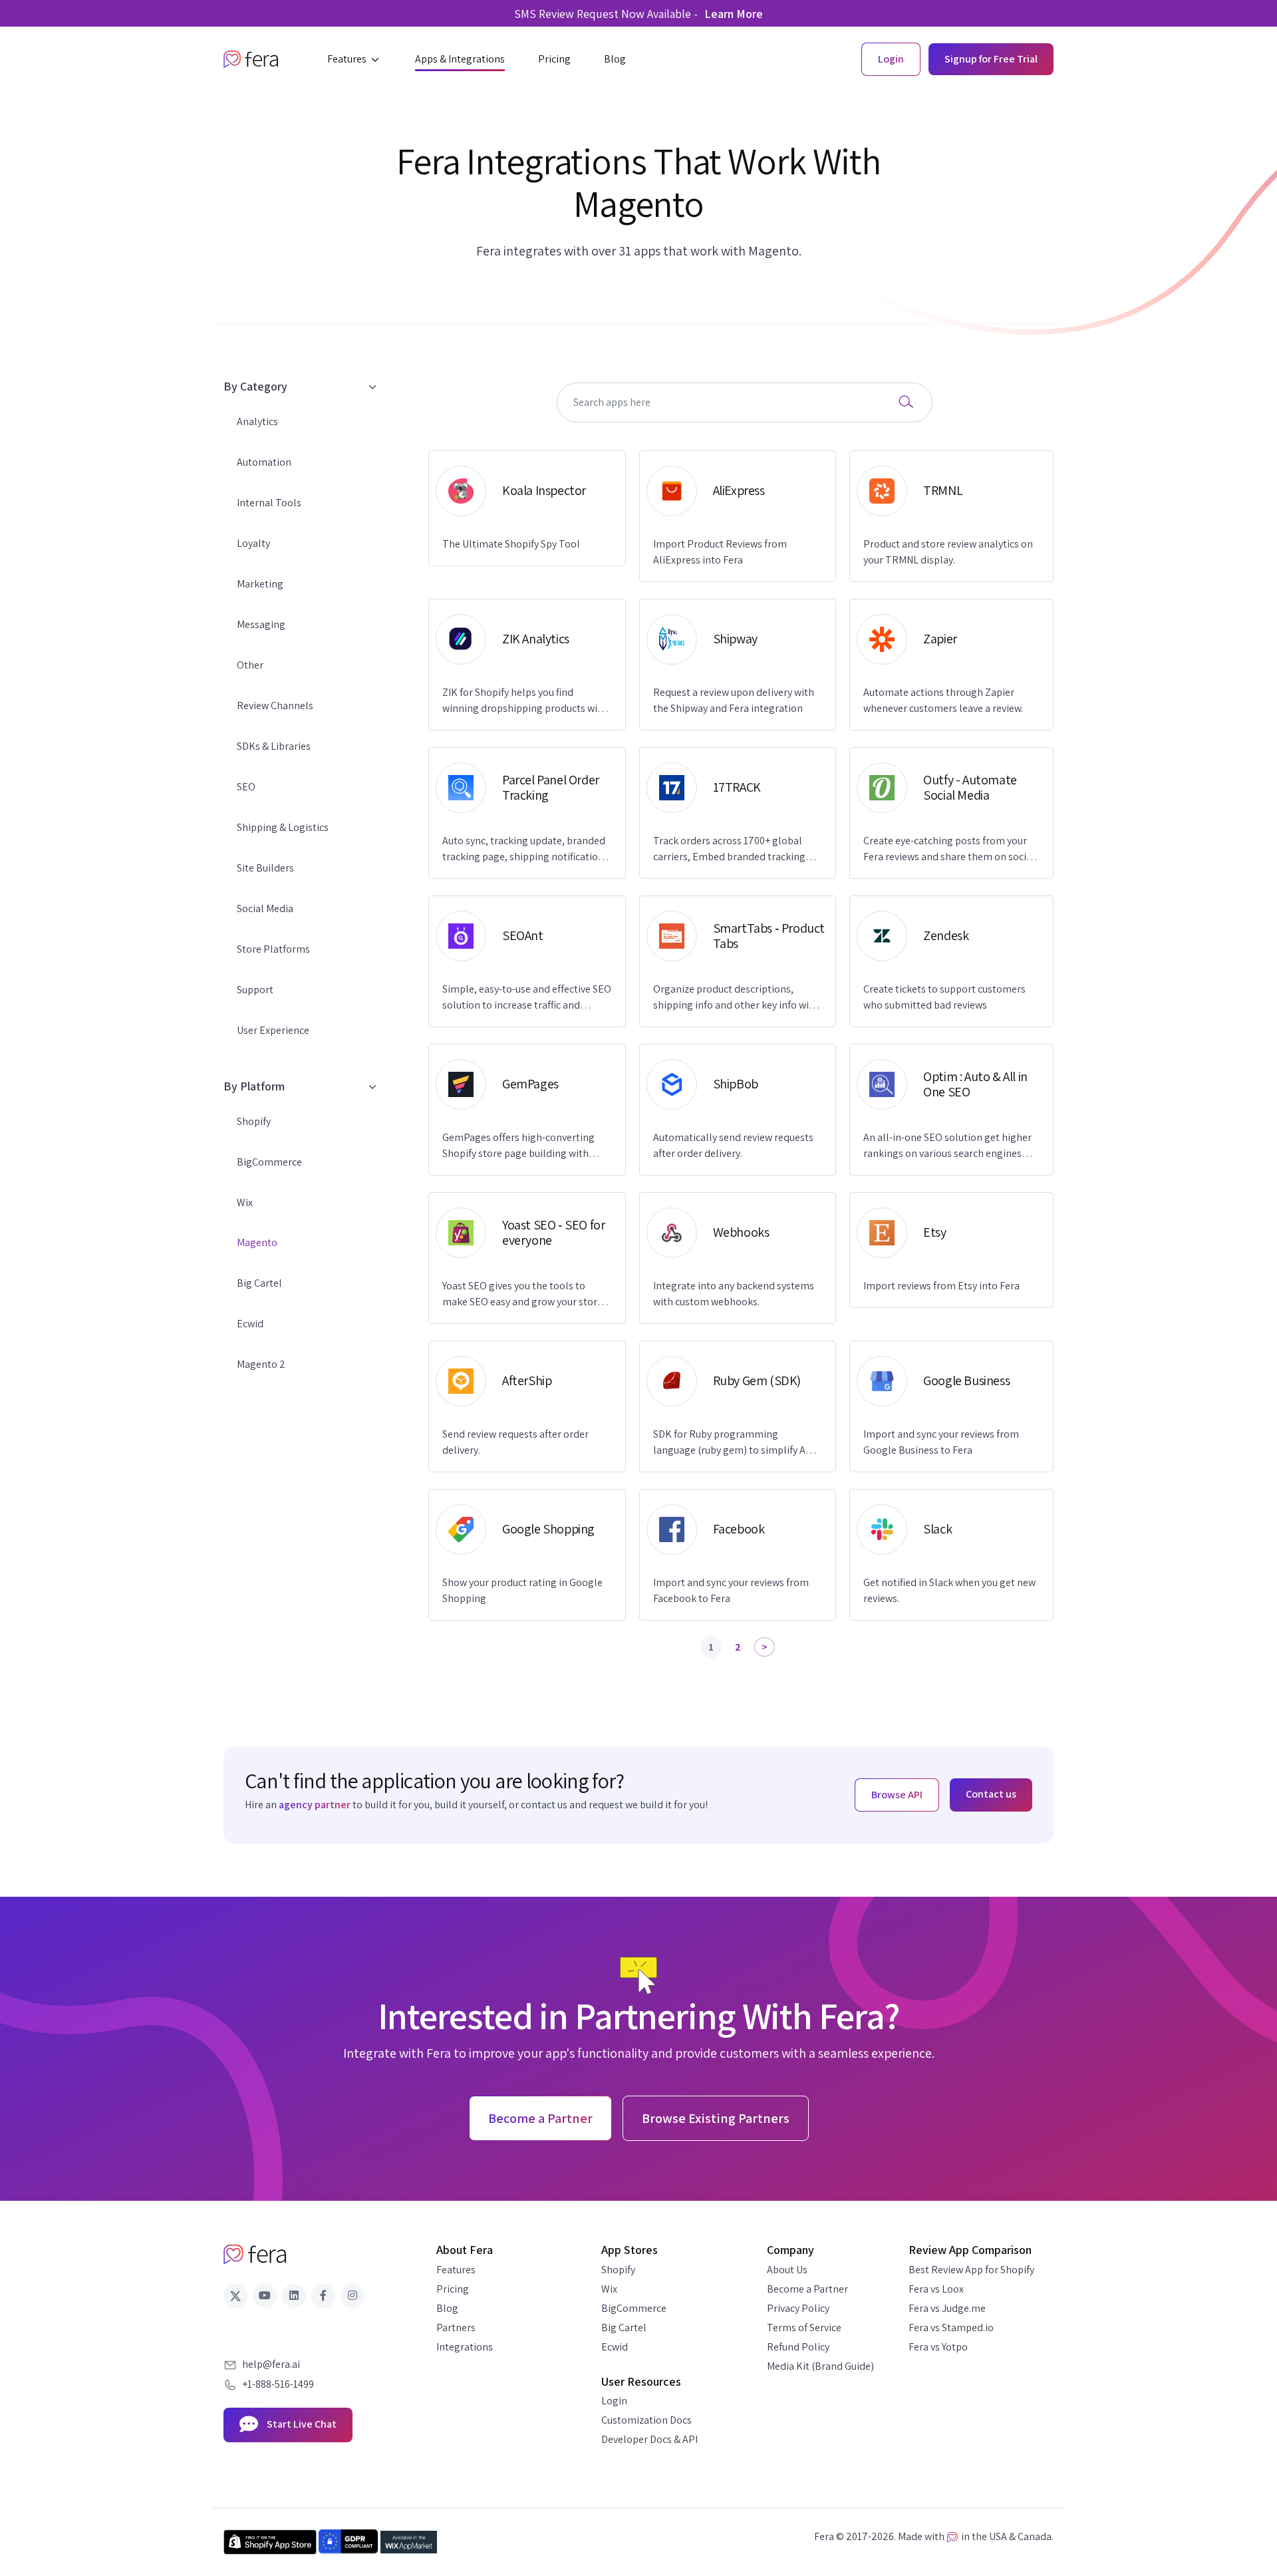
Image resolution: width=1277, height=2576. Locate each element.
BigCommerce (269, 1162)
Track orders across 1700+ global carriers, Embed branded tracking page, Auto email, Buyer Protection (732, 849)
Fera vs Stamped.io (951, 2328)
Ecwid (250, 1324)
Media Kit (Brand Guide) (820, 2366)
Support (255, 990)
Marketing (260, 584)
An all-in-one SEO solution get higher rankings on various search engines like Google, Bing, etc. (947, 1146)
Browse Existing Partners (716, 2118)
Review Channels (275, 706)
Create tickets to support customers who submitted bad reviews (944, 997)
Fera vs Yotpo (938, 2347)
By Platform (254, 1086)
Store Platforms (273, 949)
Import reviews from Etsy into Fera (941, 1286)
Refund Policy (798, 2347)
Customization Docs (646, 2420)
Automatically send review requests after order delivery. (733, 1145)
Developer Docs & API (649, 2439)
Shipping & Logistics (283, 827)
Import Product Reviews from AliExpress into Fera (720, 552)
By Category (255, 386)
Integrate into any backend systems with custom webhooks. (734, 1294)
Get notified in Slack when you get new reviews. (949, 1590)
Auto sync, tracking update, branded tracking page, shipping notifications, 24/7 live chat (527, 849)
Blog (447, 2308)
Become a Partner (807, 2289)
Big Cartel (259, 1283)
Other (250, 665)
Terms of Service (804, 2328)
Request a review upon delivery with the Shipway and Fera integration (734, 700)
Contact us (991, 1794)
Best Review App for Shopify (971, 2270)
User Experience (273, 1030)
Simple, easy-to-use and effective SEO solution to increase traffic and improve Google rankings (527, 998)
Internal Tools (269, 503)
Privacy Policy (798, 2308)
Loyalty (253, 543)
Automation (264, 462)
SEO (246, 787)
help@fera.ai (271, 2364)
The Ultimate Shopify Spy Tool (511, 544)
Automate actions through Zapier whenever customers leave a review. (943, 700)
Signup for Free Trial (991, 59)
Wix (245, 1203)
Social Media (265, 908)
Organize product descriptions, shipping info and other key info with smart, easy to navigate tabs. (736, 998)
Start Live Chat (301, 2424)
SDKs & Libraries (274, 746)
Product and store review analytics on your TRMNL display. (948, 552)
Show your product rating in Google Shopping (522, 1590)
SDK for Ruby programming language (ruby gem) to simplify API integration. (734, 1443)
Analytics (257, 421)
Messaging (261, 624)
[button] (355, 59)
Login (614, 2401)
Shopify (254, 1121)
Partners (456, 2328)
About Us (787, 2270)
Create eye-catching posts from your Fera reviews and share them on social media (949, 849)
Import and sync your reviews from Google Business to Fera (941, 1442)
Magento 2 (261, 1364)
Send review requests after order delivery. (515, 1442)
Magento (257, 1242)
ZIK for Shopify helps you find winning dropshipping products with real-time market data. (525, 701)
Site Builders (265, 868)
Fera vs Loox (936, 2289)
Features (456, 2270)
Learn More (734, 14)
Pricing (453, 2289)
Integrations (465, 2347)
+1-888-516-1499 (278, 2384)
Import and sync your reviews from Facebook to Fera (731, 1590)
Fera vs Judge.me (947, 2308)
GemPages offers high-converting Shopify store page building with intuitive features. (518, 1146)
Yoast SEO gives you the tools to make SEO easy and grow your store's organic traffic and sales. (526, 1294)
